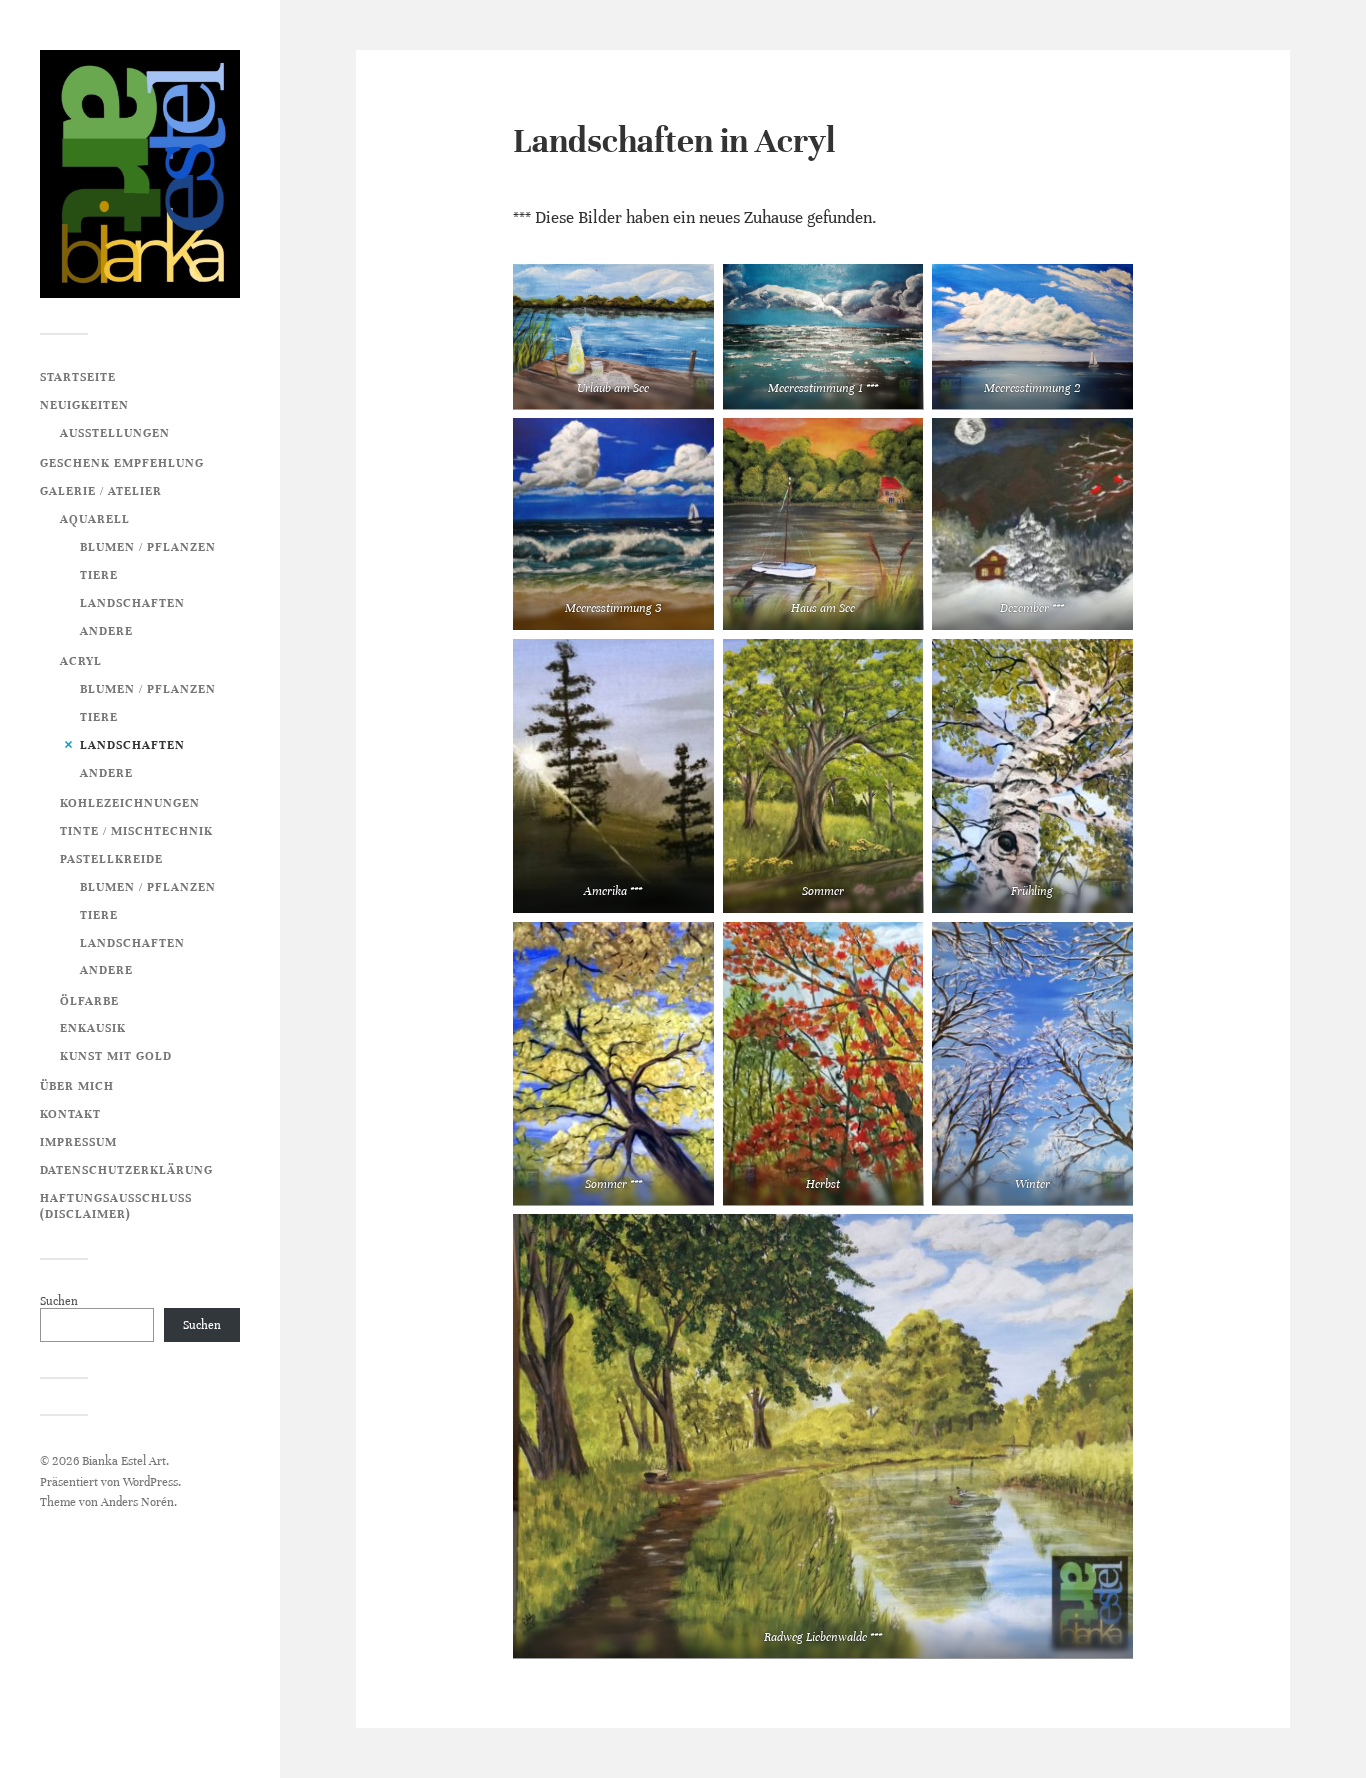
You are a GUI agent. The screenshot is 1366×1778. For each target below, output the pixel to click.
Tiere (99, 575)
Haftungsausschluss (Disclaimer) (116, 1206)
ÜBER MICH (77, 1086)
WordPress (150, 1482)
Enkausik (93, 1028)
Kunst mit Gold (116, 1056)
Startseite (78, 377)
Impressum (78, 1142)
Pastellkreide (111, 859)
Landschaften (132, 603)
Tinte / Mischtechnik (136, 831)
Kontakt (70, 1114)
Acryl (81, 661)
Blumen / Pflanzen (148, 547)
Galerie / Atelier (101, 491)
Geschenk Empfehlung (122, 463)
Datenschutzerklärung (126, 1170)
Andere (106, 631)
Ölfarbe (89, 1001)
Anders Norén (137, 1502)
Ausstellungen (115, 433)
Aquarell (95, 519)
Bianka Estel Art (124, 1461)
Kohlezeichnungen (130, 803)
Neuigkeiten (84, 405)
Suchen (59, 1301)
